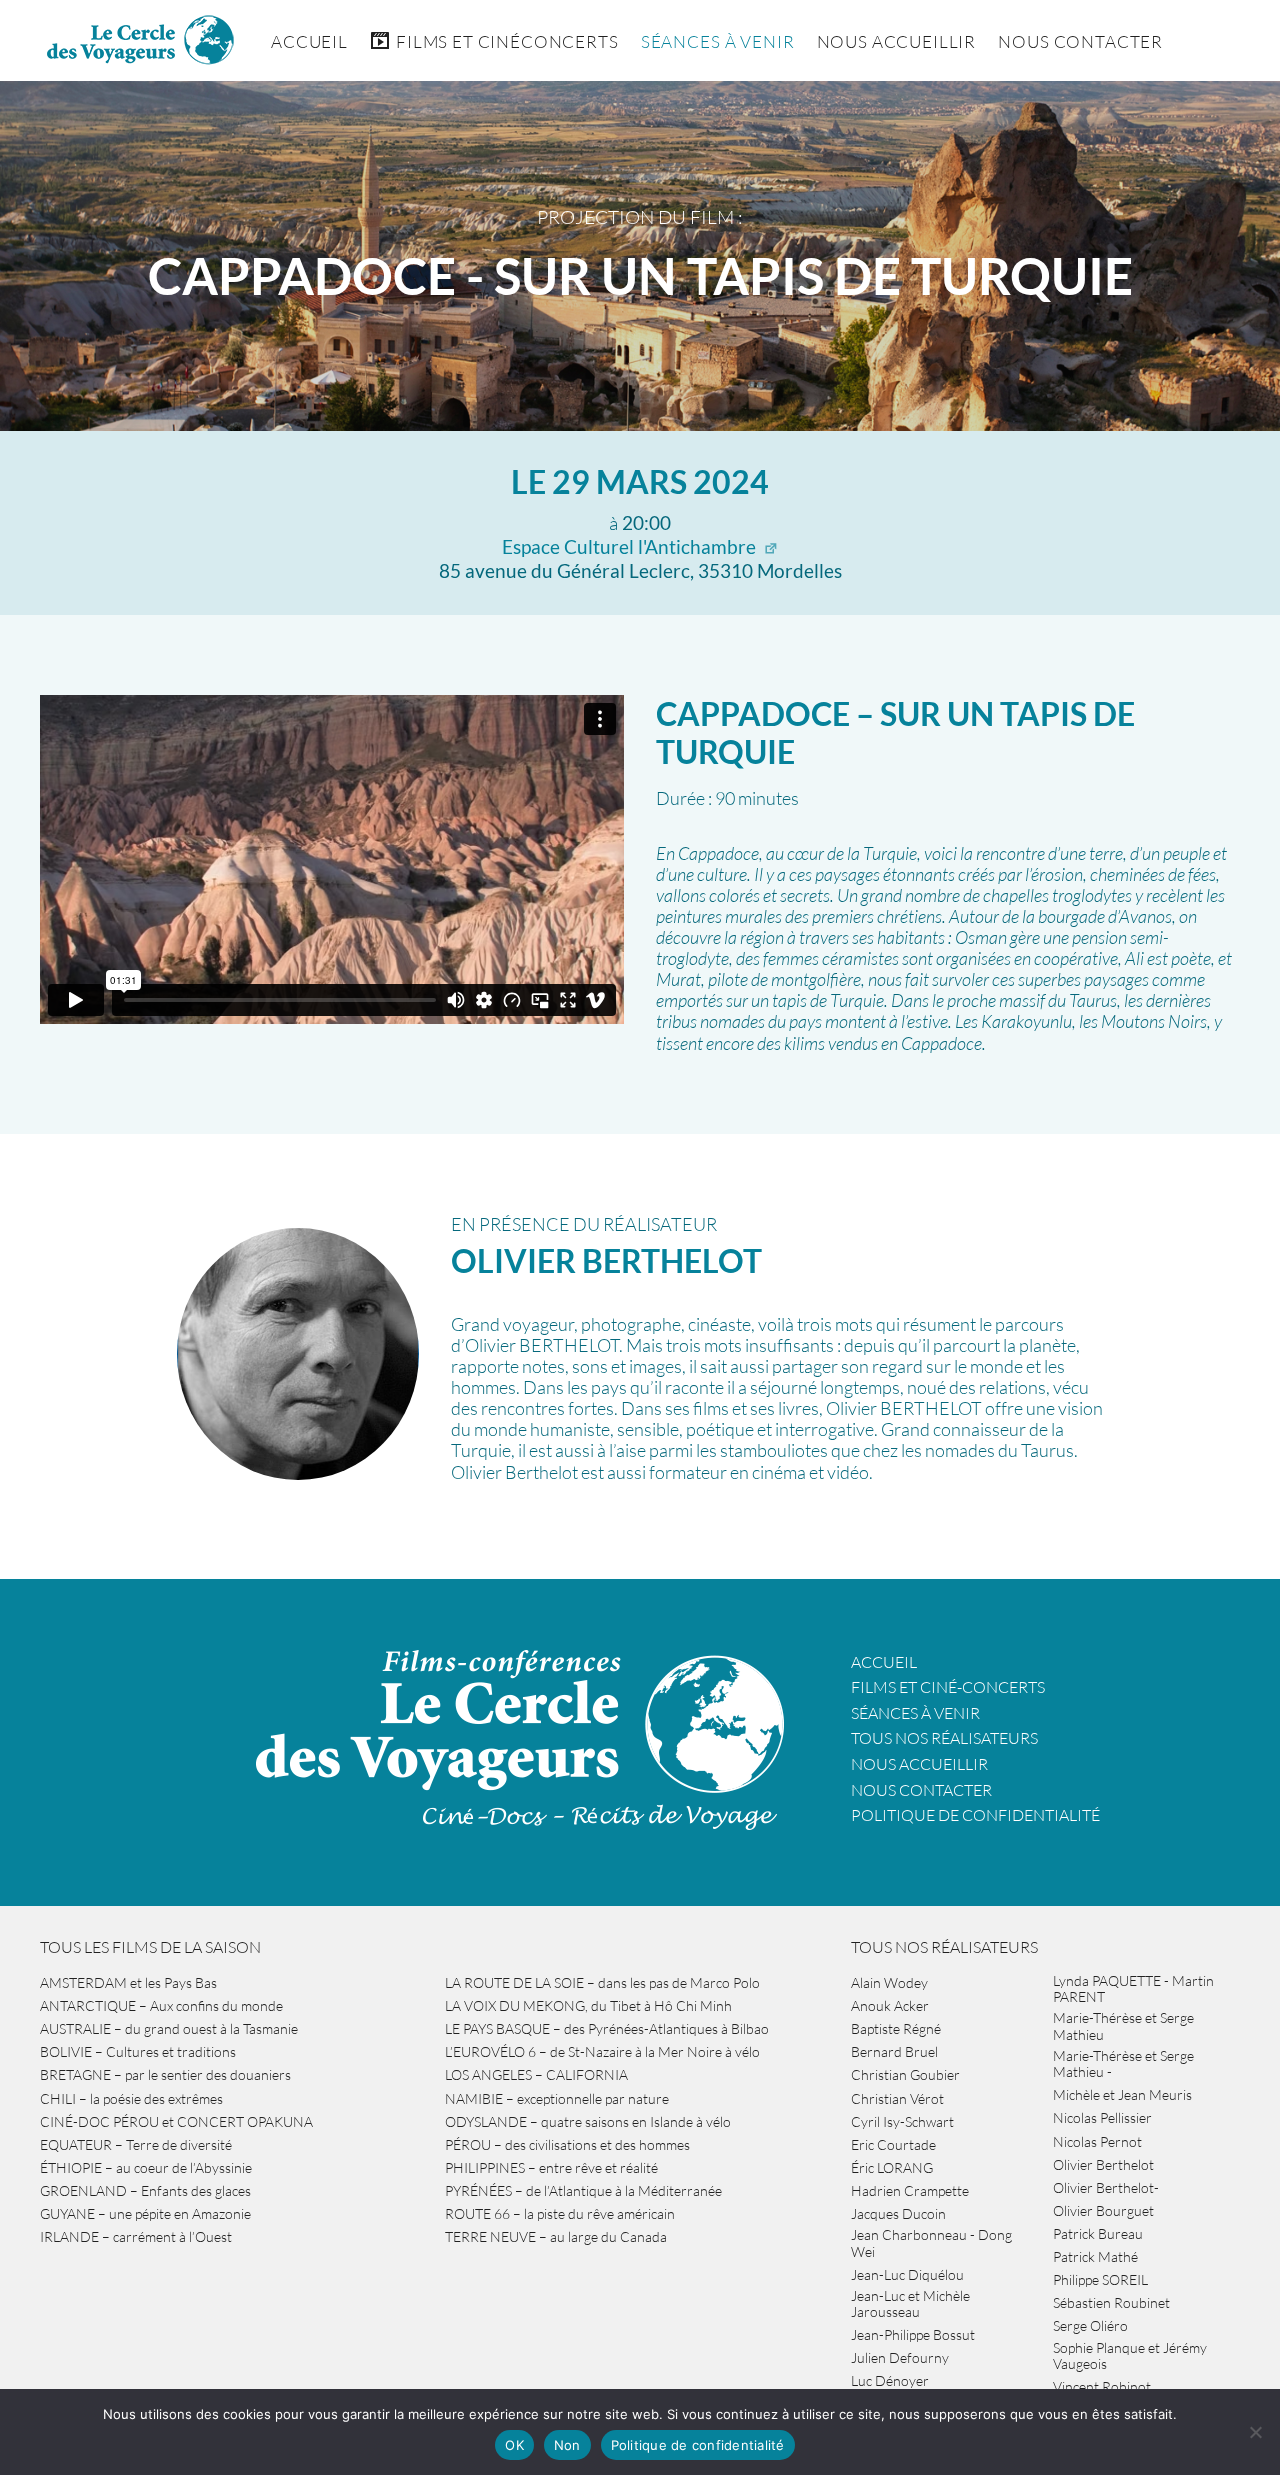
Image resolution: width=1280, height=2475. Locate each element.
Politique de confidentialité (975, 1815)
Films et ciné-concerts (948, 1687)
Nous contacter (921, 1790)
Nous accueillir (897, 41)
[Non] (1255, 2432)
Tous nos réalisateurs (944, 1738)
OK (514, 2445)
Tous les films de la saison (150, 1947)
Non (567, 2445)
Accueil (309, 41)
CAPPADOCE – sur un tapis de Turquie (895, 732)
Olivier (606, 1260)
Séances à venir (718, 41)
